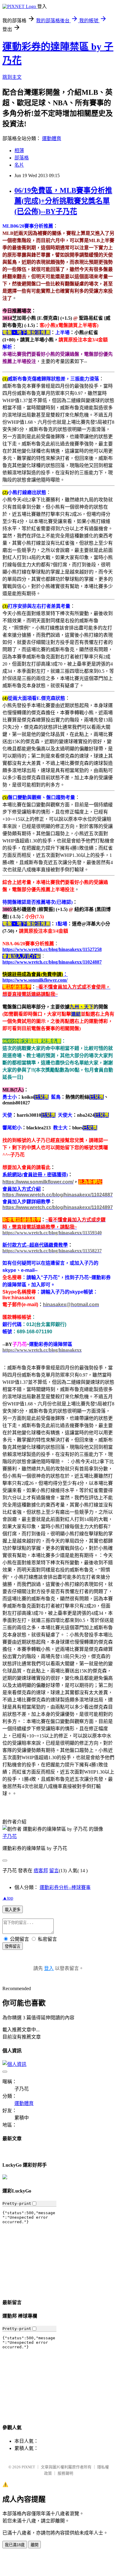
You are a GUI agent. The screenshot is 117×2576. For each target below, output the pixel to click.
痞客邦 (41, 1871)
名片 (19, 165)
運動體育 (52, 138)
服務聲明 (65, 2473)
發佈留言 (13, 1946)
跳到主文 (12, 77)
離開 (34, 2545)
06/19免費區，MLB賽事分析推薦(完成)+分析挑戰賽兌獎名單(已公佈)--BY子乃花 (63, 201)
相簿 (19, 151)
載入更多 (13, 1910)
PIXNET (28, 2467)
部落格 (22, 158)
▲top (8, 1898)
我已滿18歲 (15, 2545)
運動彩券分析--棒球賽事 (65, 1887)
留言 (54, 1871)
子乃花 (10, 1836)
